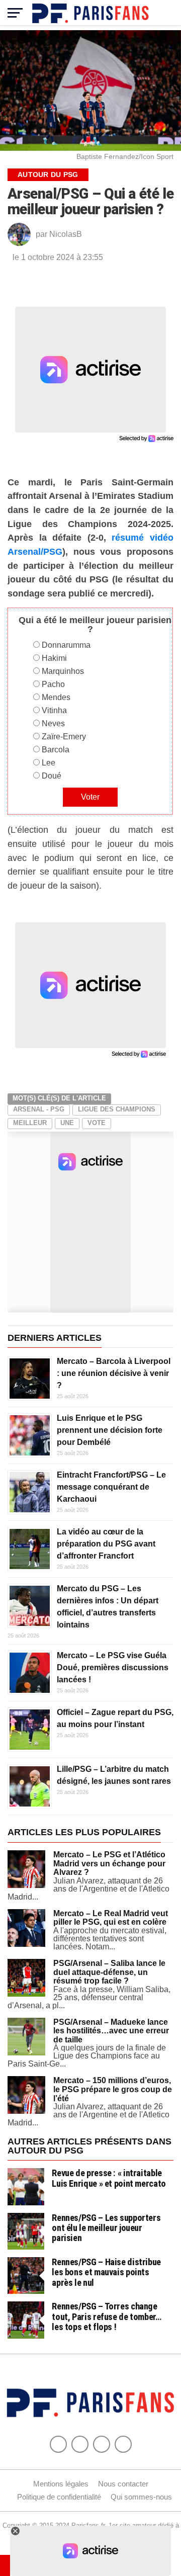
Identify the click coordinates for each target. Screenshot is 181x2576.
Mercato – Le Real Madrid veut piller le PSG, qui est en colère (111, 1918)
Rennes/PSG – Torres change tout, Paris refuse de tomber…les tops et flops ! (106, 2316)
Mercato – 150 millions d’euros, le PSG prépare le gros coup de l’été (113, 2089)
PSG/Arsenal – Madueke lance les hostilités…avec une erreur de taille (111, 2031)
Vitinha (54, 710)
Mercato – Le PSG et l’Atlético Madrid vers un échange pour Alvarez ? (109, 1863)
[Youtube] (102, 2444)
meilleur (30, 1123)
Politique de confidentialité (59, 2497)
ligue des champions (117, 1109)
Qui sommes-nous (141, 2497)
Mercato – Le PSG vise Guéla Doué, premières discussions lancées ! (113, 1667)
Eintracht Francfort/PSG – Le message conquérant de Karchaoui (111, 1487)
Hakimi (54, 658)
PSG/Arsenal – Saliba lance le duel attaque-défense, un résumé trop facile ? (109, 1972)
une (67, 1123)
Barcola (56, 750)
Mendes (56, 697)
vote (97, 1123)
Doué (52, 776)
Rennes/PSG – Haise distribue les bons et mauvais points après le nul (106, 2272)
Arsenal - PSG (39, 1109)
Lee (49, 763)
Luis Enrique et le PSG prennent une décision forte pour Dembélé (110, 1430)
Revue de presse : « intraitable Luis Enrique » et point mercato (109, 2178)
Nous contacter (123, 2484)
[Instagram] (123, 2444)
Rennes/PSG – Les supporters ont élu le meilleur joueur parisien (106, 2228)
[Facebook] (58, 2444)
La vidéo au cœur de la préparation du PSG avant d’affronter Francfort (106, 1544)
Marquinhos (63, 671)
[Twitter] (80, 2444)
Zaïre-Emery (64, 737)
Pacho (53, 684)
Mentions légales (61, 2484)
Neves (53, 723)
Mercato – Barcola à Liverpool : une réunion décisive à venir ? (114, 1373)
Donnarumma (66, 645)
